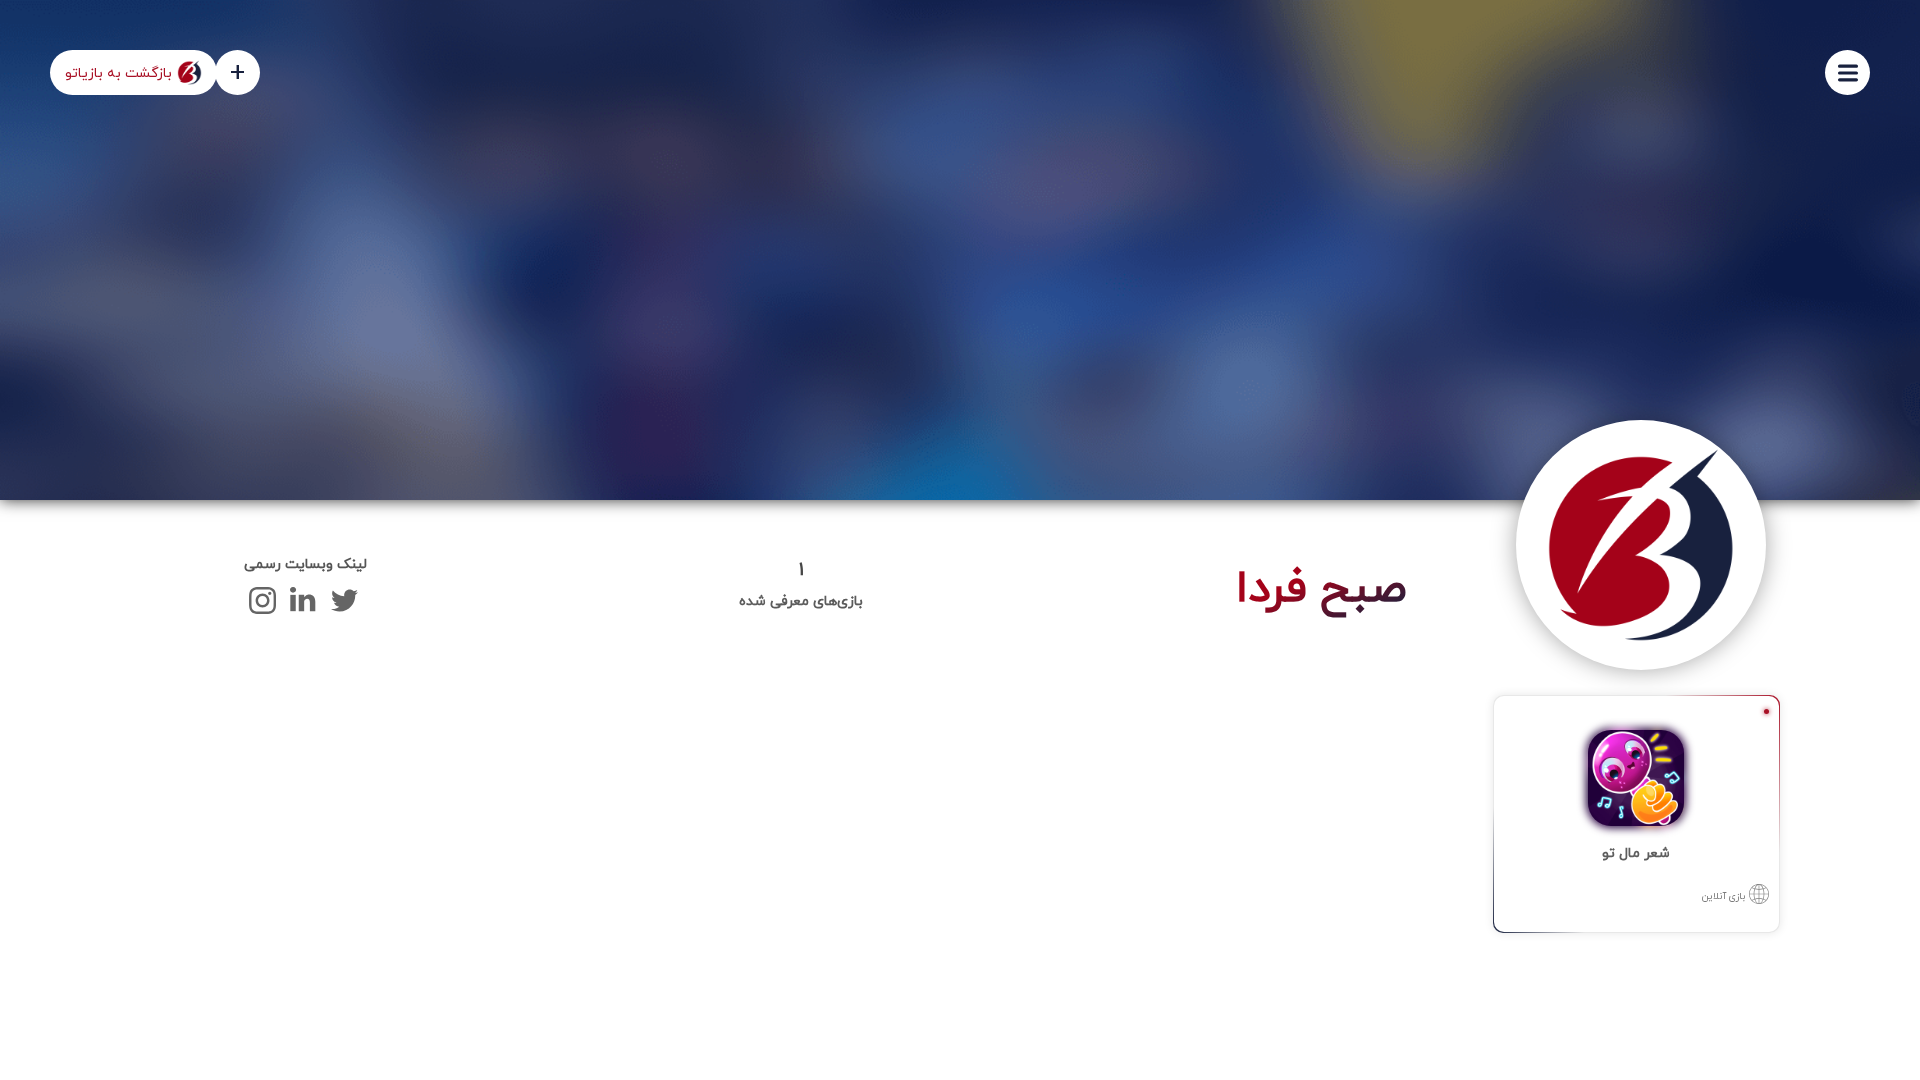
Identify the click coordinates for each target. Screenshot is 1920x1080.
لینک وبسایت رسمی (305, 564)
